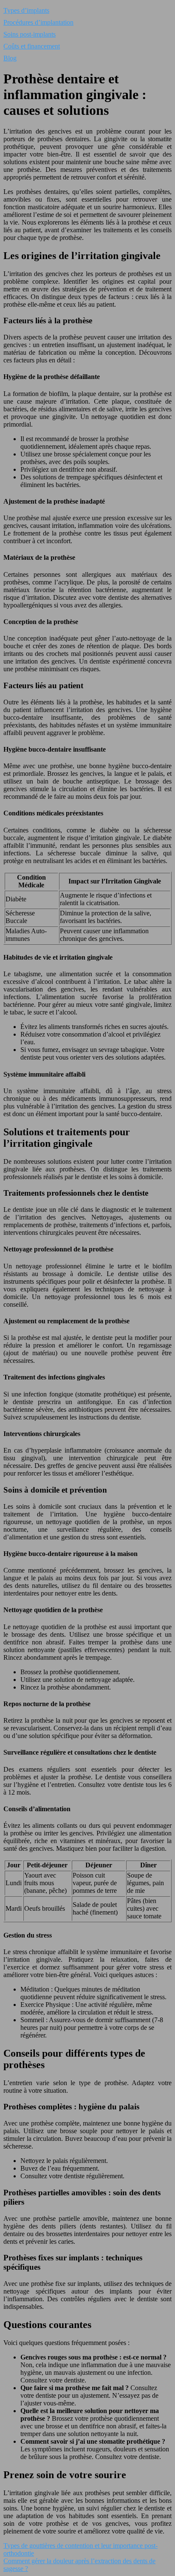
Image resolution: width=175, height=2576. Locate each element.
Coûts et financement (32, 46)
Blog (10, 58)
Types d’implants (26, 10)
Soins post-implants (30, 34)
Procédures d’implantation (38, 22)
